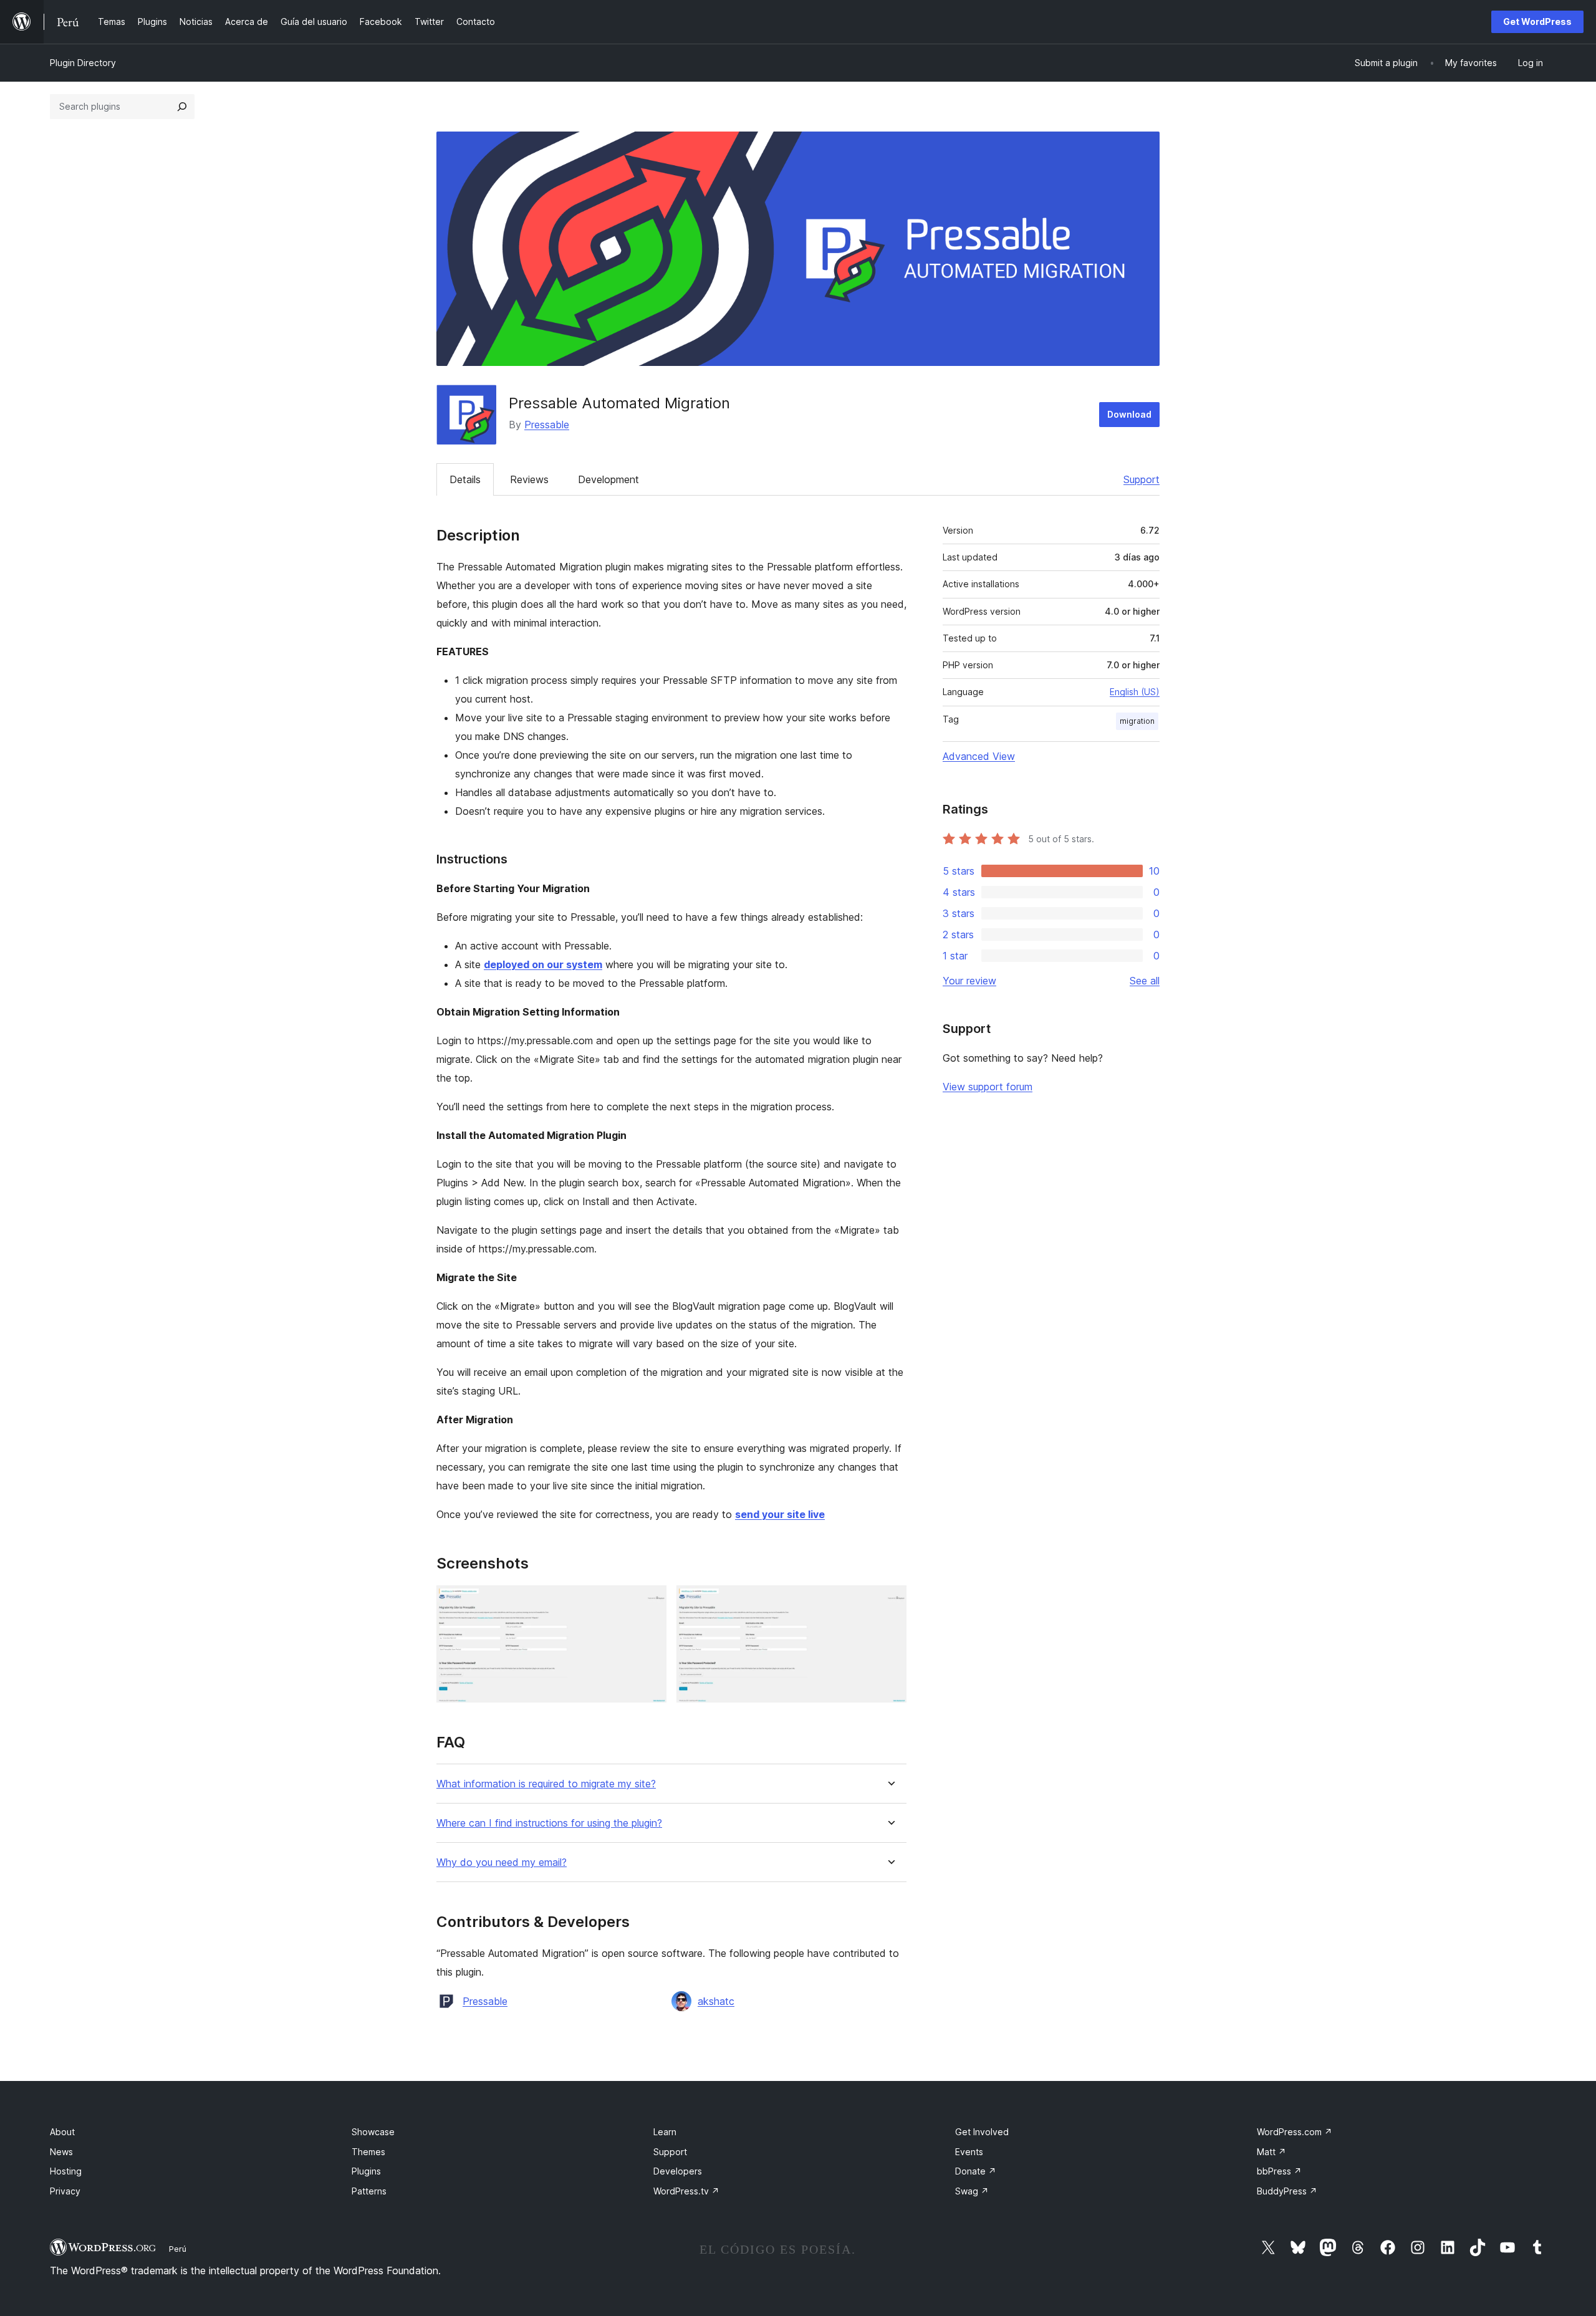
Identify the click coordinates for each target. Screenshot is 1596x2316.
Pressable (547, 425)
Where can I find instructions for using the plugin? (549, 1823)
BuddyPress (1287, 2191)
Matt (1272, 2152)
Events (969, 2152)
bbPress (1279, 2171)
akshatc (716, 2001)
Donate (976, 2171)
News (61, 2152)
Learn (665, 2132)
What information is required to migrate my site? (546, 1784)
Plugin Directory (83, 63)
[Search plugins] (182, 107)
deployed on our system (543, 964)
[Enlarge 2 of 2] (890, 1602)
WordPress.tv (686, 2191)
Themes (368, 2152)
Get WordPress (1537, 22)
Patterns (369, 2191)
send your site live (780, 1514)
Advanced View (979, 756)
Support (1142, 479)
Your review (969, 981)
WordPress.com (1295, 2132)
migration (1137, 721)
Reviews (529, 479)
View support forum (988, 1087)
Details (465, 479)
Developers (678, 2171)
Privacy (65, 2191)
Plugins (366, 2171)
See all (1145, 981)
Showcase (373, 2132)
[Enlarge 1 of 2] (650, 1602)
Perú (178, 2249)
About (62, 2132)
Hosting (66, 2171)
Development (608, 479)
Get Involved (982, 2132)
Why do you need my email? (502, 1862)
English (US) (1135, 692)
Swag (972, 2191)
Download (1129, 414)
